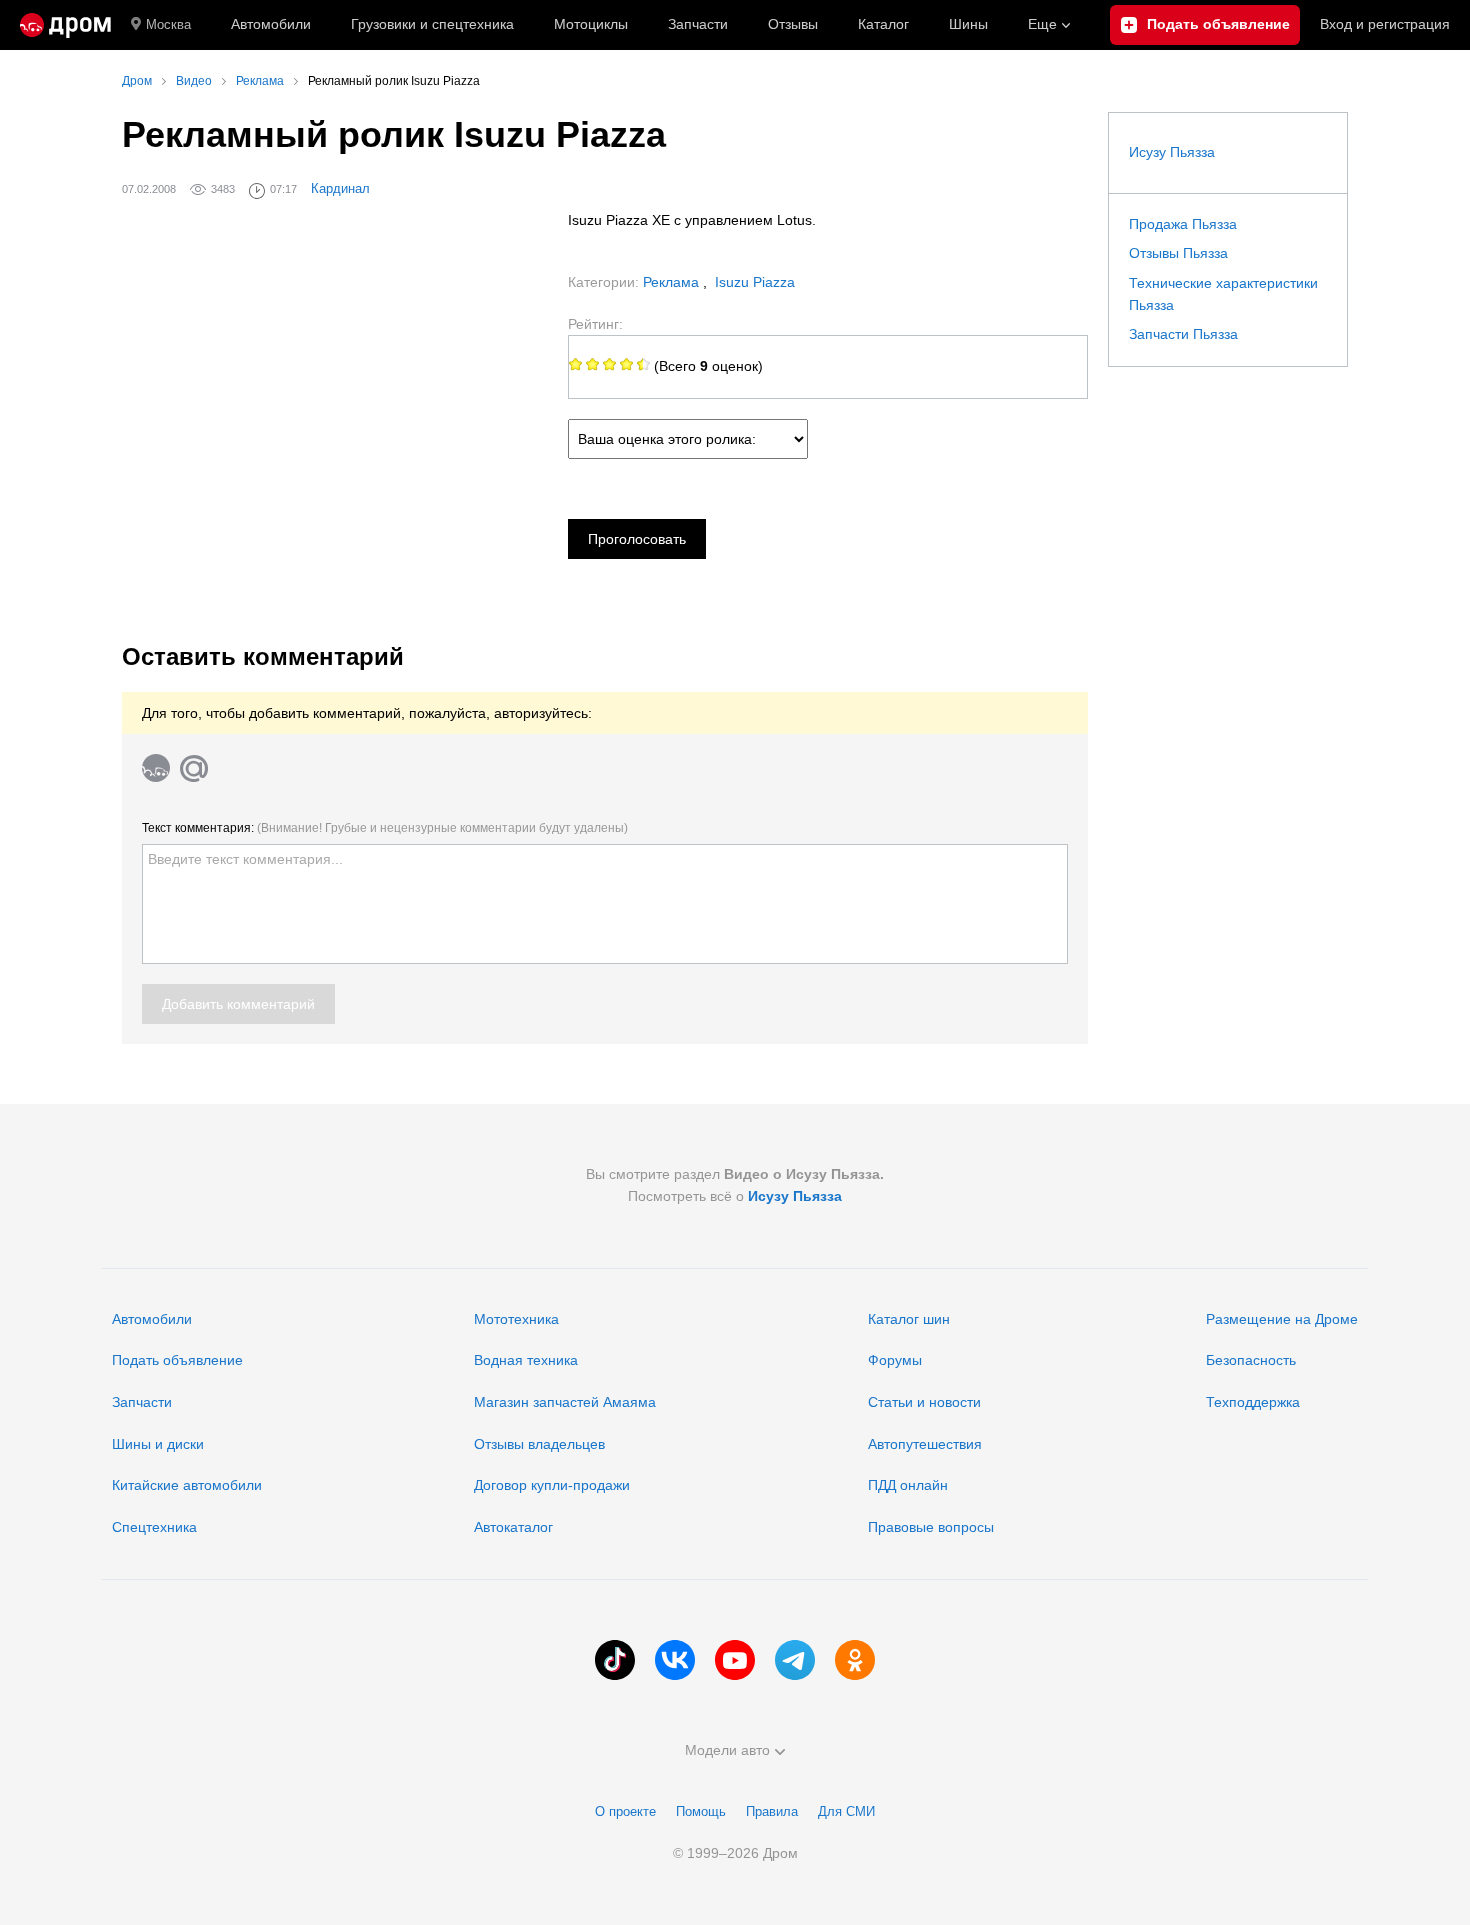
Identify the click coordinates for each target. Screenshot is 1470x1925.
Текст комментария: (385, 828)
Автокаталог (513, 1527)
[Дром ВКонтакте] (675, 1660)
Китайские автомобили (187, 1485)
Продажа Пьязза (1183, 224)
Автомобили (271, 24)
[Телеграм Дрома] (795, 1660)
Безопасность (1251, 1360)
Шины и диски (158, 1444)
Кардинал (340, 188)
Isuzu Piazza (755, 282)
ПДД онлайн (908, 1485)
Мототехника (516, 1319)
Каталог (883, 24)
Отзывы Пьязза (1178, 253)
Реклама (673, 282)
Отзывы (793, 24)
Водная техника (526, 1360)
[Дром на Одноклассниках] (855, 1660)
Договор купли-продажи (552, 1485)
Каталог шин (909, 1319)
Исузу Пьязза (1172, 152)
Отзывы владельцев (539, 1444)
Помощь (701, 1811)
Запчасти (698, 24)
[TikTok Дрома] (615, 1660)
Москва (168, 24)
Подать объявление (177, 1360)
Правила (772, 1811)
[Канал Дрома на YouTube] (735, 1660)
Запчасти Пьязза (1183, 334)
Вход (1385, 24)
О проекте (625, 1811)
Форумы (895, 1360)
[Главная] (65, 25)
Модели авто (727, 1750)
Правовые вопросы (931, 1527)
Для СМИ (846, 1811)
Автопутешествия (925, 1444)
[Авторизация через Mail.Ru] (194, 768)
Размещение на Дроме (1282, 1319)
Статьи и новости (924, 1402)
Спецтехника (154, 1527)
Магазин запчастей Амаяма (565, 1402)
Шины (968, 24)
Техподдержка (1253, 1402)
